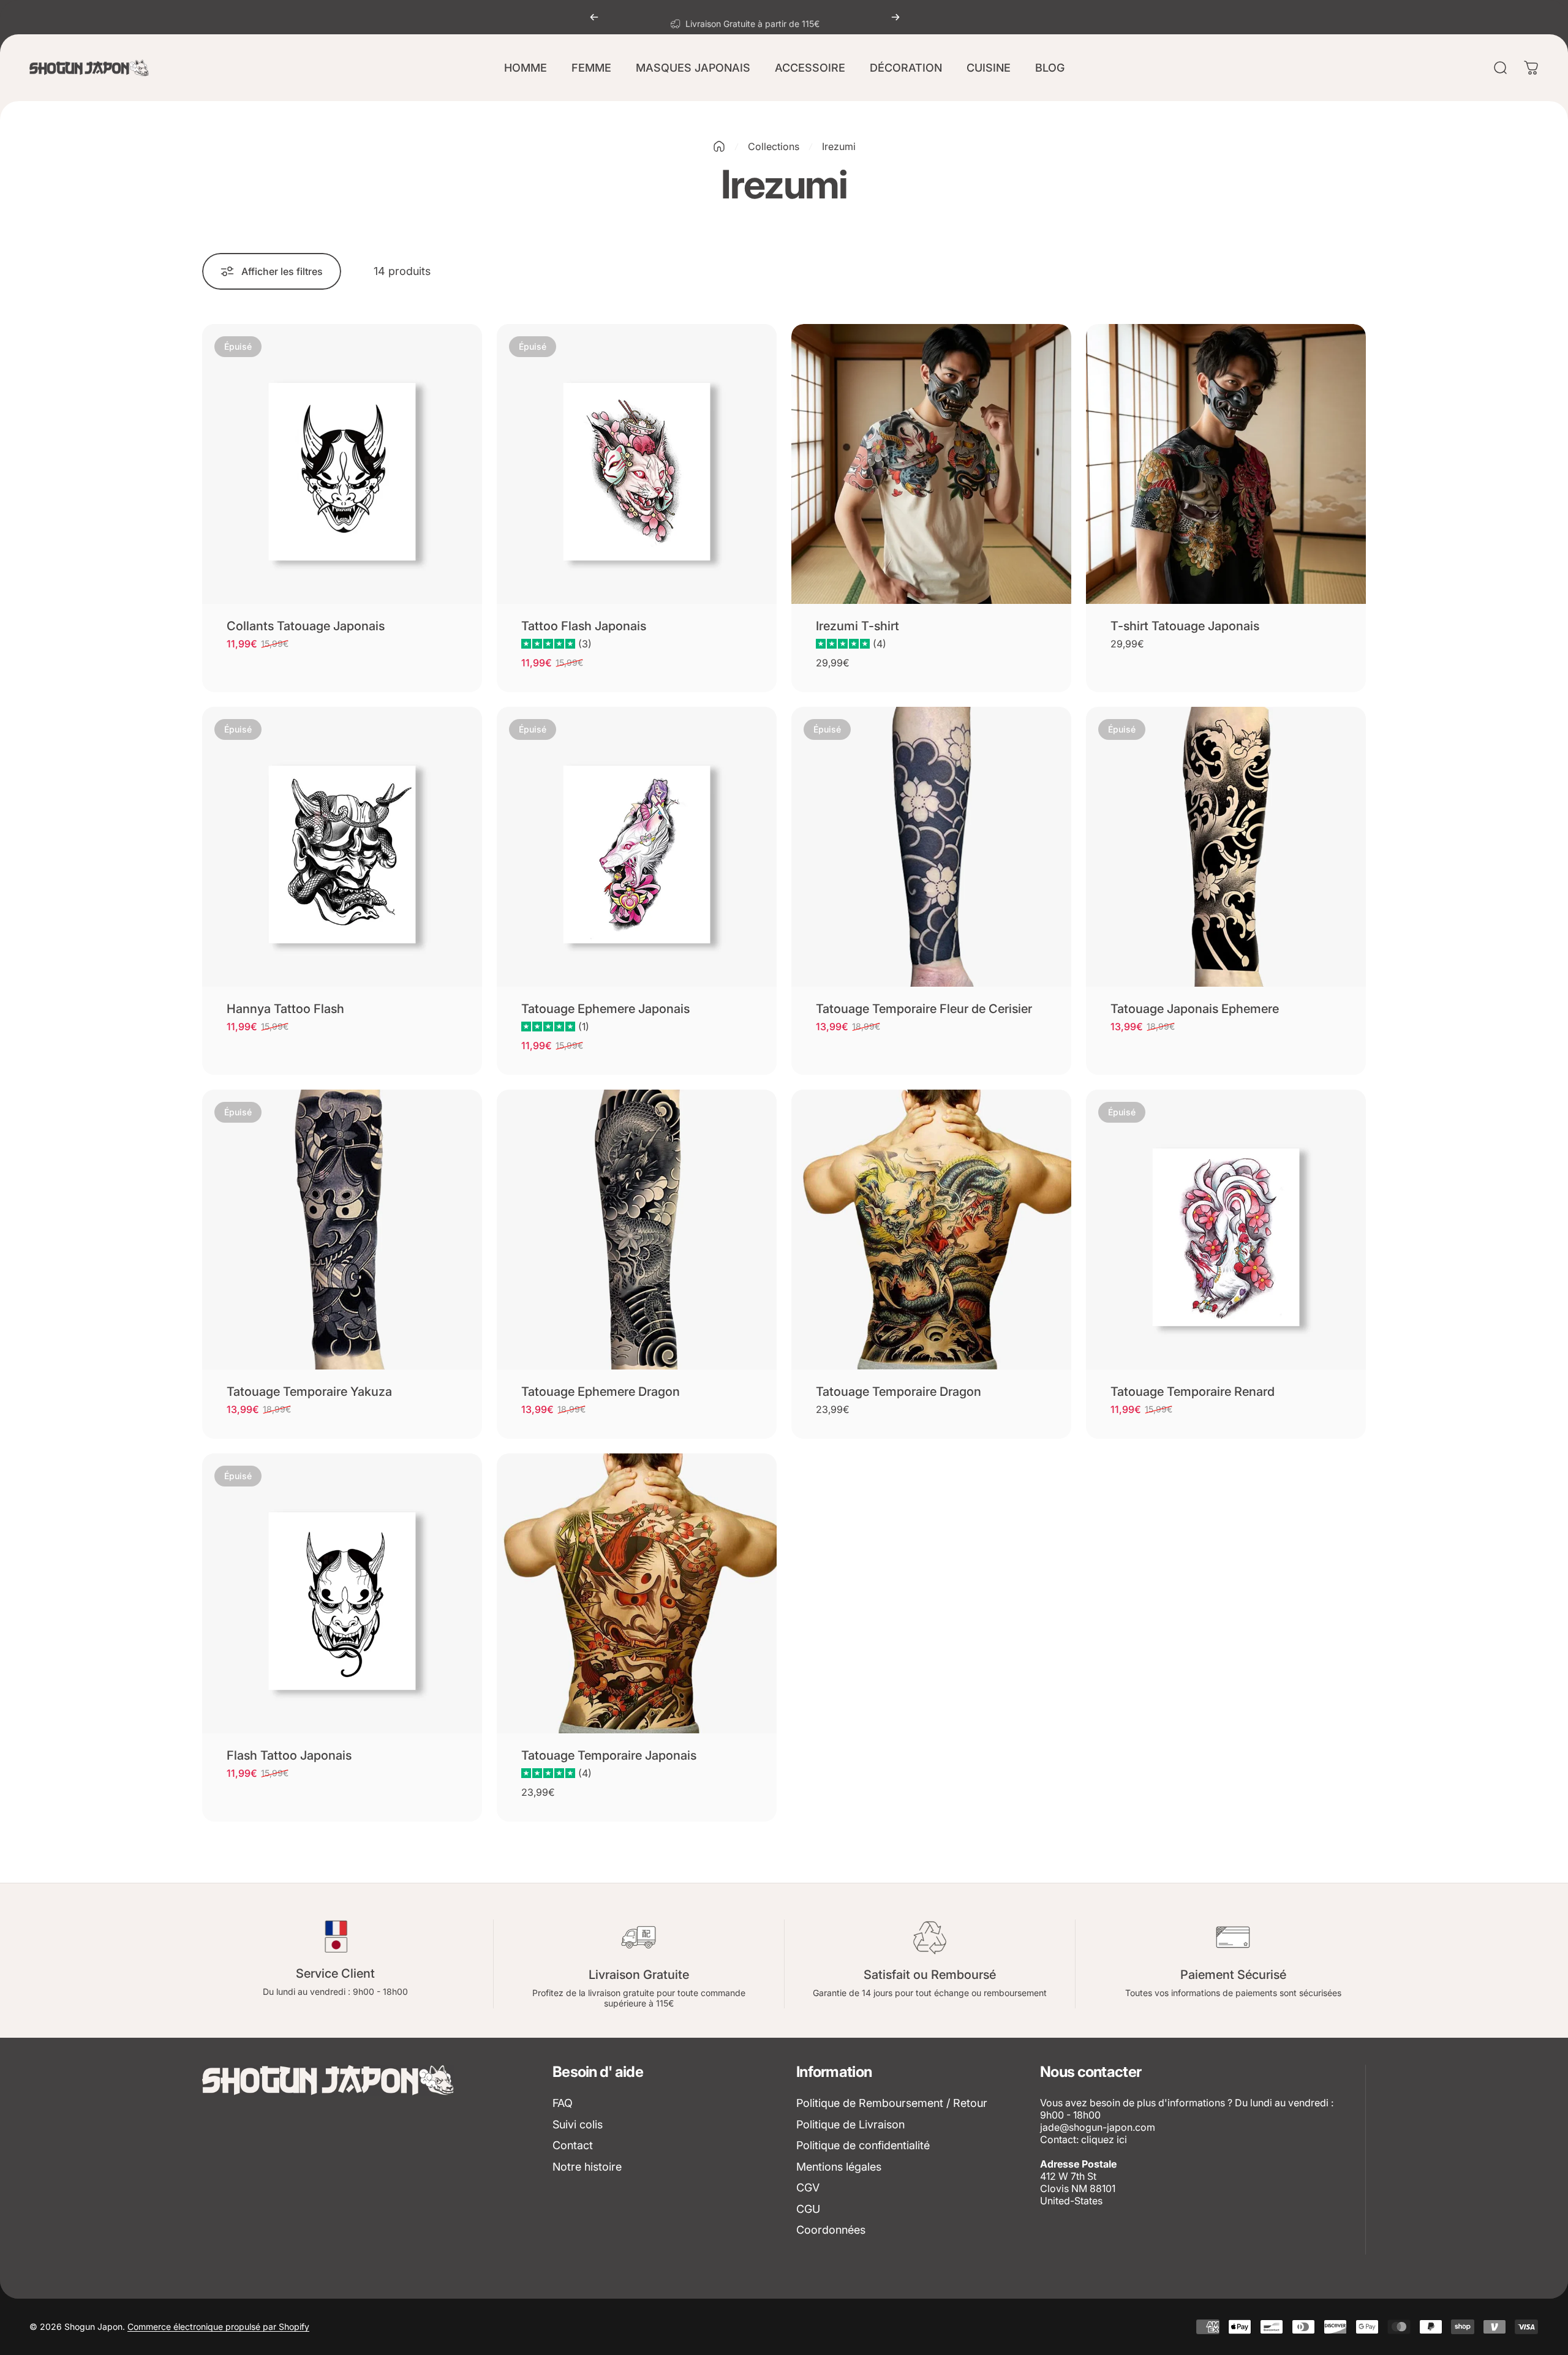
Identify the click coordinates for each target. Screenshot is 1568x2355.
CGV (808, 2187)
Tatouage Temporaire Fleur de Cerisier (924, 1009)
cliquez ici (1104, 2139)
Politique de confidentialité (863, 2145)
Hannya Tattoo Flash (285, 1009)
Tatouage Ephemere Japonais (605, 1009)
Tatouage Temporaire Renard (1193, 1392)
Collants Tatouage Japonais (306, 626)
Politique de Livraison (850, 2124)
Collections (774, 146)
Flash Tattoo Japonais (289, 1755)
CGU (808, 2209)
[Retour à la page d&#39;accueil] (719, 146)
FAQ (563, 2103)
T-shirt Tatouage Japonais (1185, 626)
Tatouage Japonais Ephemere (1195, 1009)
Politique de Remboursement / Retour (892, 2103)
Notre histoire (587, 2167)
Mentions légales (839, 2167)
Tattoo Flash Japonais (584, 626)
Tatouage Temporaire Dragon (899, 1392)
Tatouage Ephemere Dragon (601, 1392)
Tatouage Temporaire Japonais (609, 1755)
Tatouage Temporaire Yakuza (309, 1392)
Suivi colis (578, 2124)
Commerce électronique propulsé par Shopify (218, 2327)
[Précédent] (594, 17)
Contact (573, 2145)
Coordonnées (831, 2230)
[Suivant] (895, 17)
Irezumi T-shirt (858, 626)
